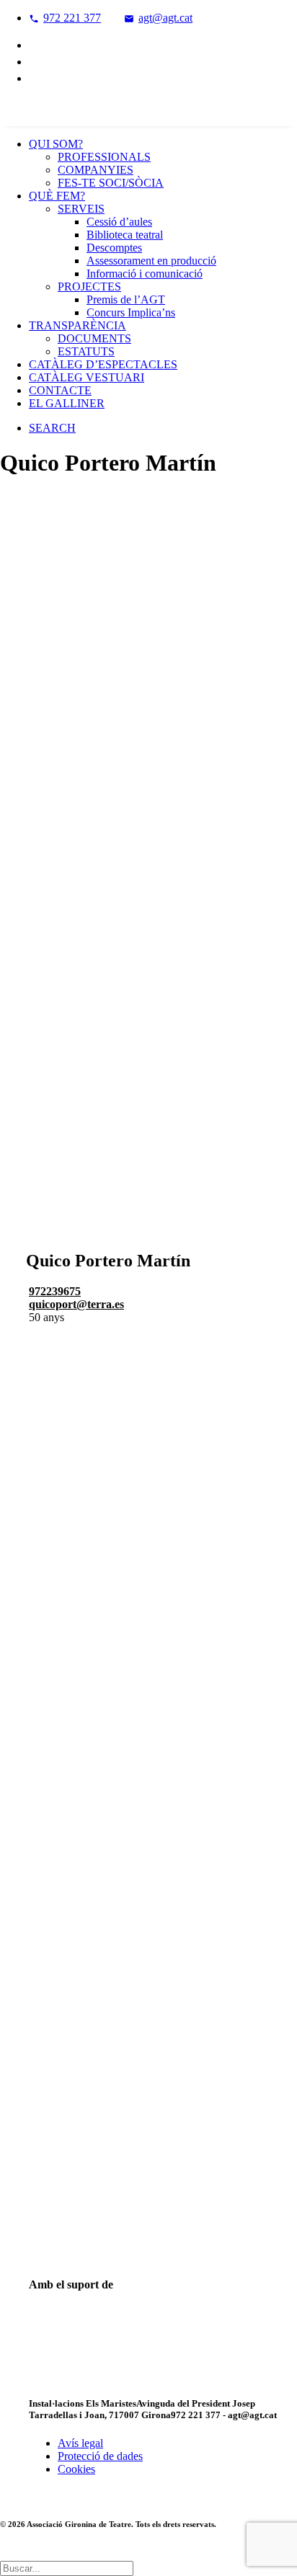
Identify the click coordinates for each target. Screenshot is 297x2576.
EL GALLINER (67, 403)
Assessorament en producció (151, 261)
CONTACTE (60, 390)
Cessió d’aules (119, 222)
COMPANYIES (96, 170)
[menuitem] (163, 18)
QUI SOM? (56, 144)
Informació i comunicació (145, 274)
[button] (52, 428)
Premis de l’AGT (126, 299)
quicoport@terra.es (76, 1304)
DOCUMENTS (94, 338)
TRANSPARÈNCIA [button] (77, 325)
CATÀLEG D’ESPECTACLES (103, 364)
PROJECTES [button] (89, 287)
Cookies (76, 2469)
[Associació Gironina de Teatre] (148, 112)
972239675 (55, 1291)
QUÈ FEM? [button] (57, 196)
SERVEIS (81, 209)
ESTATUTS (86, 351)
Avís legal (80, 2443)
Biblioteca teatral (125, 235)
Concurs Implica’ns (131, 312)
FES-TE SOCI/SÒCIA (111, 183)
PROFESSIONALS (104, 157)
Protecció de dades (100, 2456)
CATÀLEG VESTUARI (87, 377)
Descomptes (114, 248)
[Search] (67, 2568)
